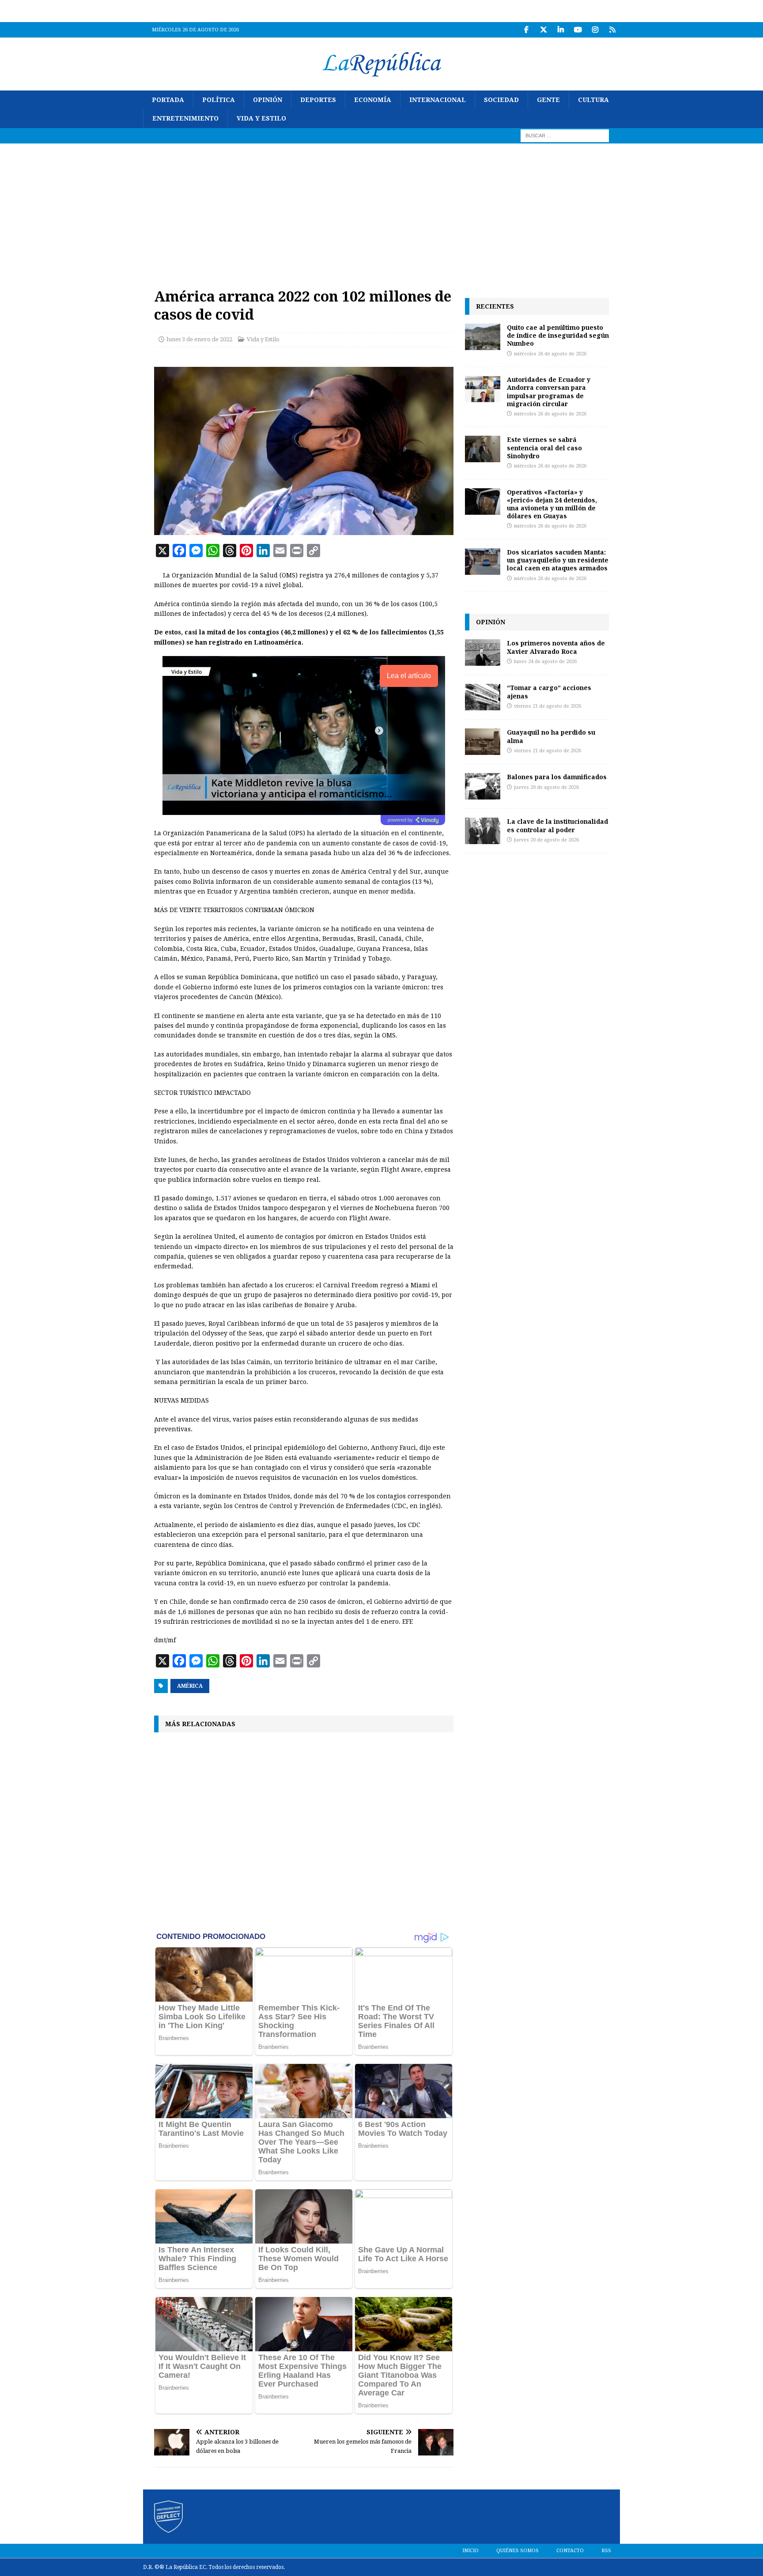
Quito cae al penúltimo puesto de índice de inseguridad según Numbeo (558, 335)
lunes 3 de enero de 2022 (199, 339)
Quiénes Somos (517, 2551)
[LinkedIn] (561, 30)
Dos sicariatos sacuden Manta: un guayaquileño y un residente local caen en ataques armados (558, 560)
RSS (606, 2551)
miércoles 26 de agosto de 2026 (550, 354)
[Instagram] (595, 30)
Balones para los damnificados (557, 777)
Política (219, 100)
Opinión (268, 100)
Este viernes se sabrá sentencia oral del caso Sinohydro (544, 447)
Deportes (318, 100)
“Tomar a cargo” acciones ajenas (549, 692)
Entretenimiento (185, 118)
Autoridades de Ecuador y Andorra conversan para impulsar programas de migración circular (549, 392)
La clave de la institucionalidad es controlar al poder (557, 825)
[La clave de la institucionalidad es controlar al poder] (483, 831)
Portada (168, 100)
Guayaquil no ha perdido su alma (551, 736)
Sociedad (501, 100)
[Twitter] (543, 30)
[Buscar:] (565, 135)
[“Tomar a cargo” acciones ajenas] (483, 697)
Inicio (470, 2551)
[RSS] (612, 30)
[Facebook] (526, 30)
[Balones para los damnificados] (483, 786)
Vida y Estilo (261, 118)
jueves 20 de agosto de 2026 (546, 787)
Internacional (438, 100)
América (190, 1686)
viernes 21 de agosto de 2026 (548, 706)
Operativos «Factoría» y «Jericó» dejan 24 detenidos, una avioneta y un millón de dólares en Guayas (552, 504)
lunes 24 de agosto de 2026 (545, 662)
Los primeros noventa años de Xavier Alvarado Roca (556, 647)
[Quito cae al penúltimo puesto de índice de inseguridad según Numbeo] (483, 337)
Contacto (570, 2551)
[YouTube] (578, 30)
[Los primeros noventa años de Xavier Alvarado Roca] (483, 652)
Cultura (593, 100)
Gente (548, 100)
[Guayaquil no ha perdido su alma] (483, 742)
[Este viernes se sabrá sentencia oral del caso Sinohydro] (483, 449)
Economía (373, 100)
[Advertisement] (381, 210)
